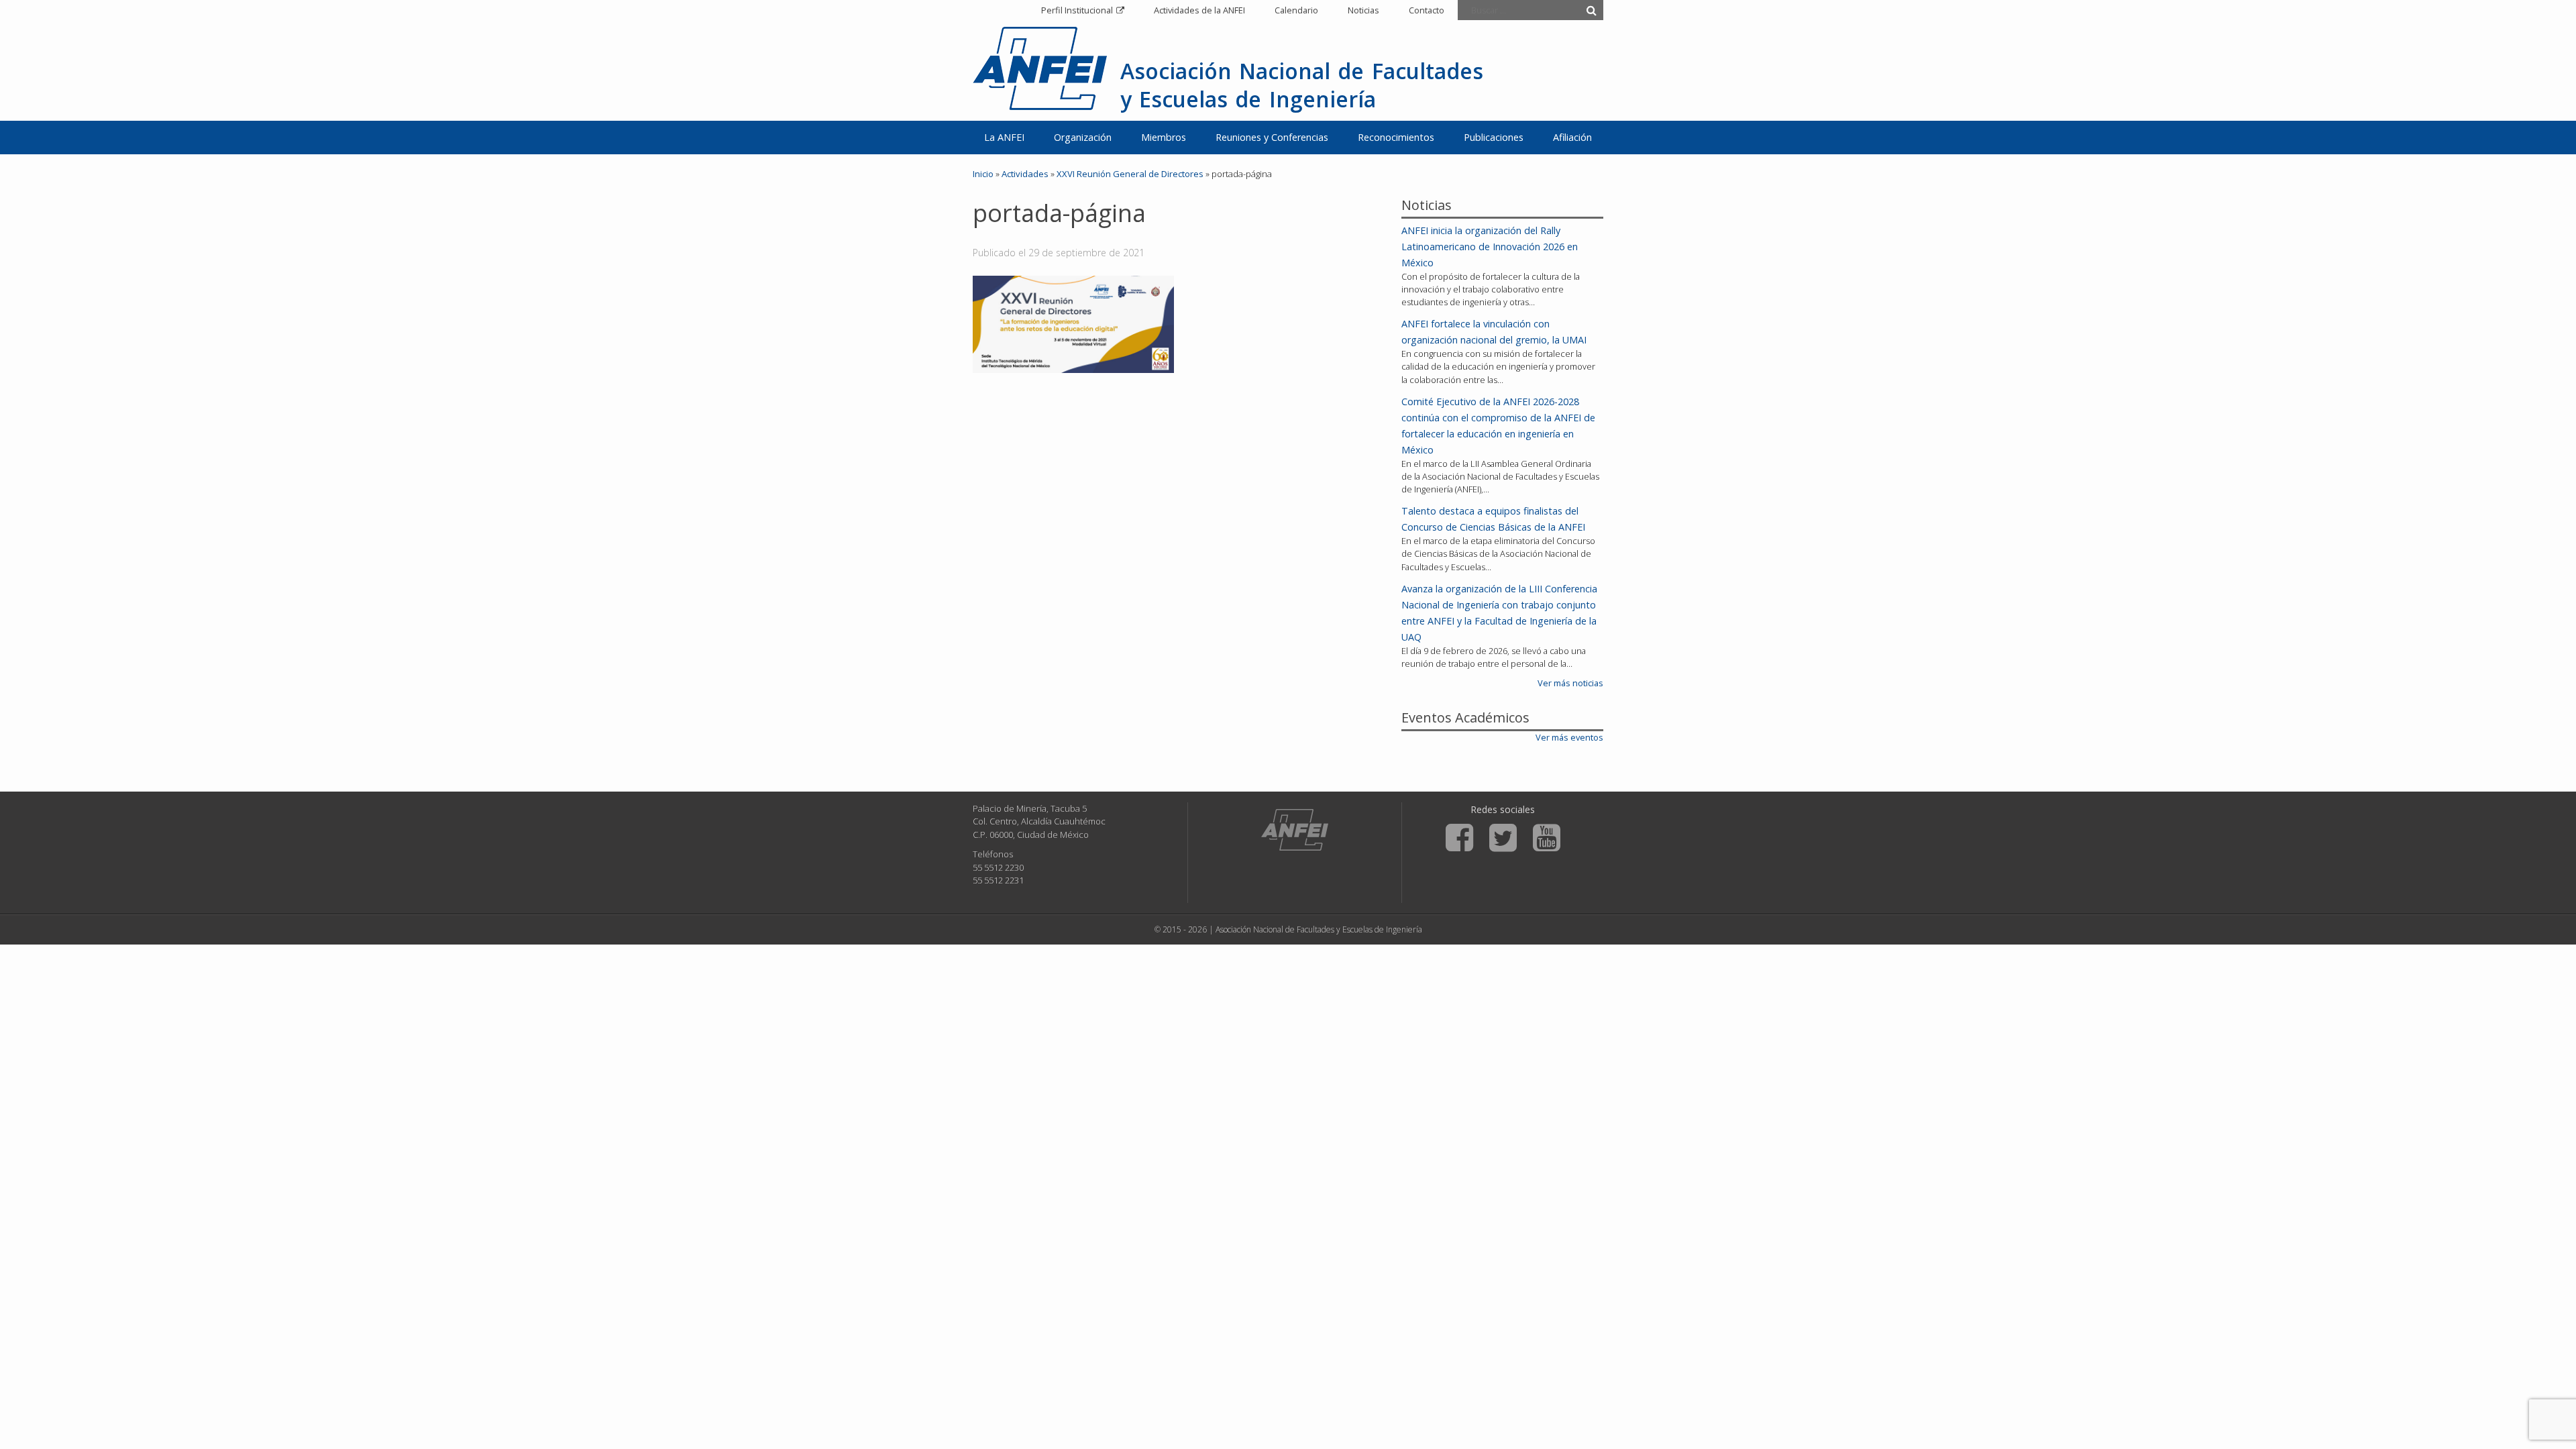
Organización (1083, 137)
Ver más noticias (1570, 683)
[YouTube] (1547, 838)
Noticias (1363, 10)
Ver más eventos (1569, 737)
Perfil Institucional (1077, 10)
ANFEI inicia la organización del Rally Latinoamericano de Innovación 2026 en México (1490, 247)
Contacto (1427, 10)
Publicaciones (1494, 137)
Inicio (983, 174)
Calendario (1296, 10)
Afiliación (1572, 137)
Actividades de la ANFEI (1199, 10)
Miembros (1164, 137)
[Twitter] (1503, 838)
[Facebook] (1459, 838)
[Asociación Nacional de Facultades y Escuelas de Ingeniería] (1295, 830)
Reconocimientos (1396, 137)
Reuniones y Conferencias (1272, 137)
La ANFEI (1004, 137)
